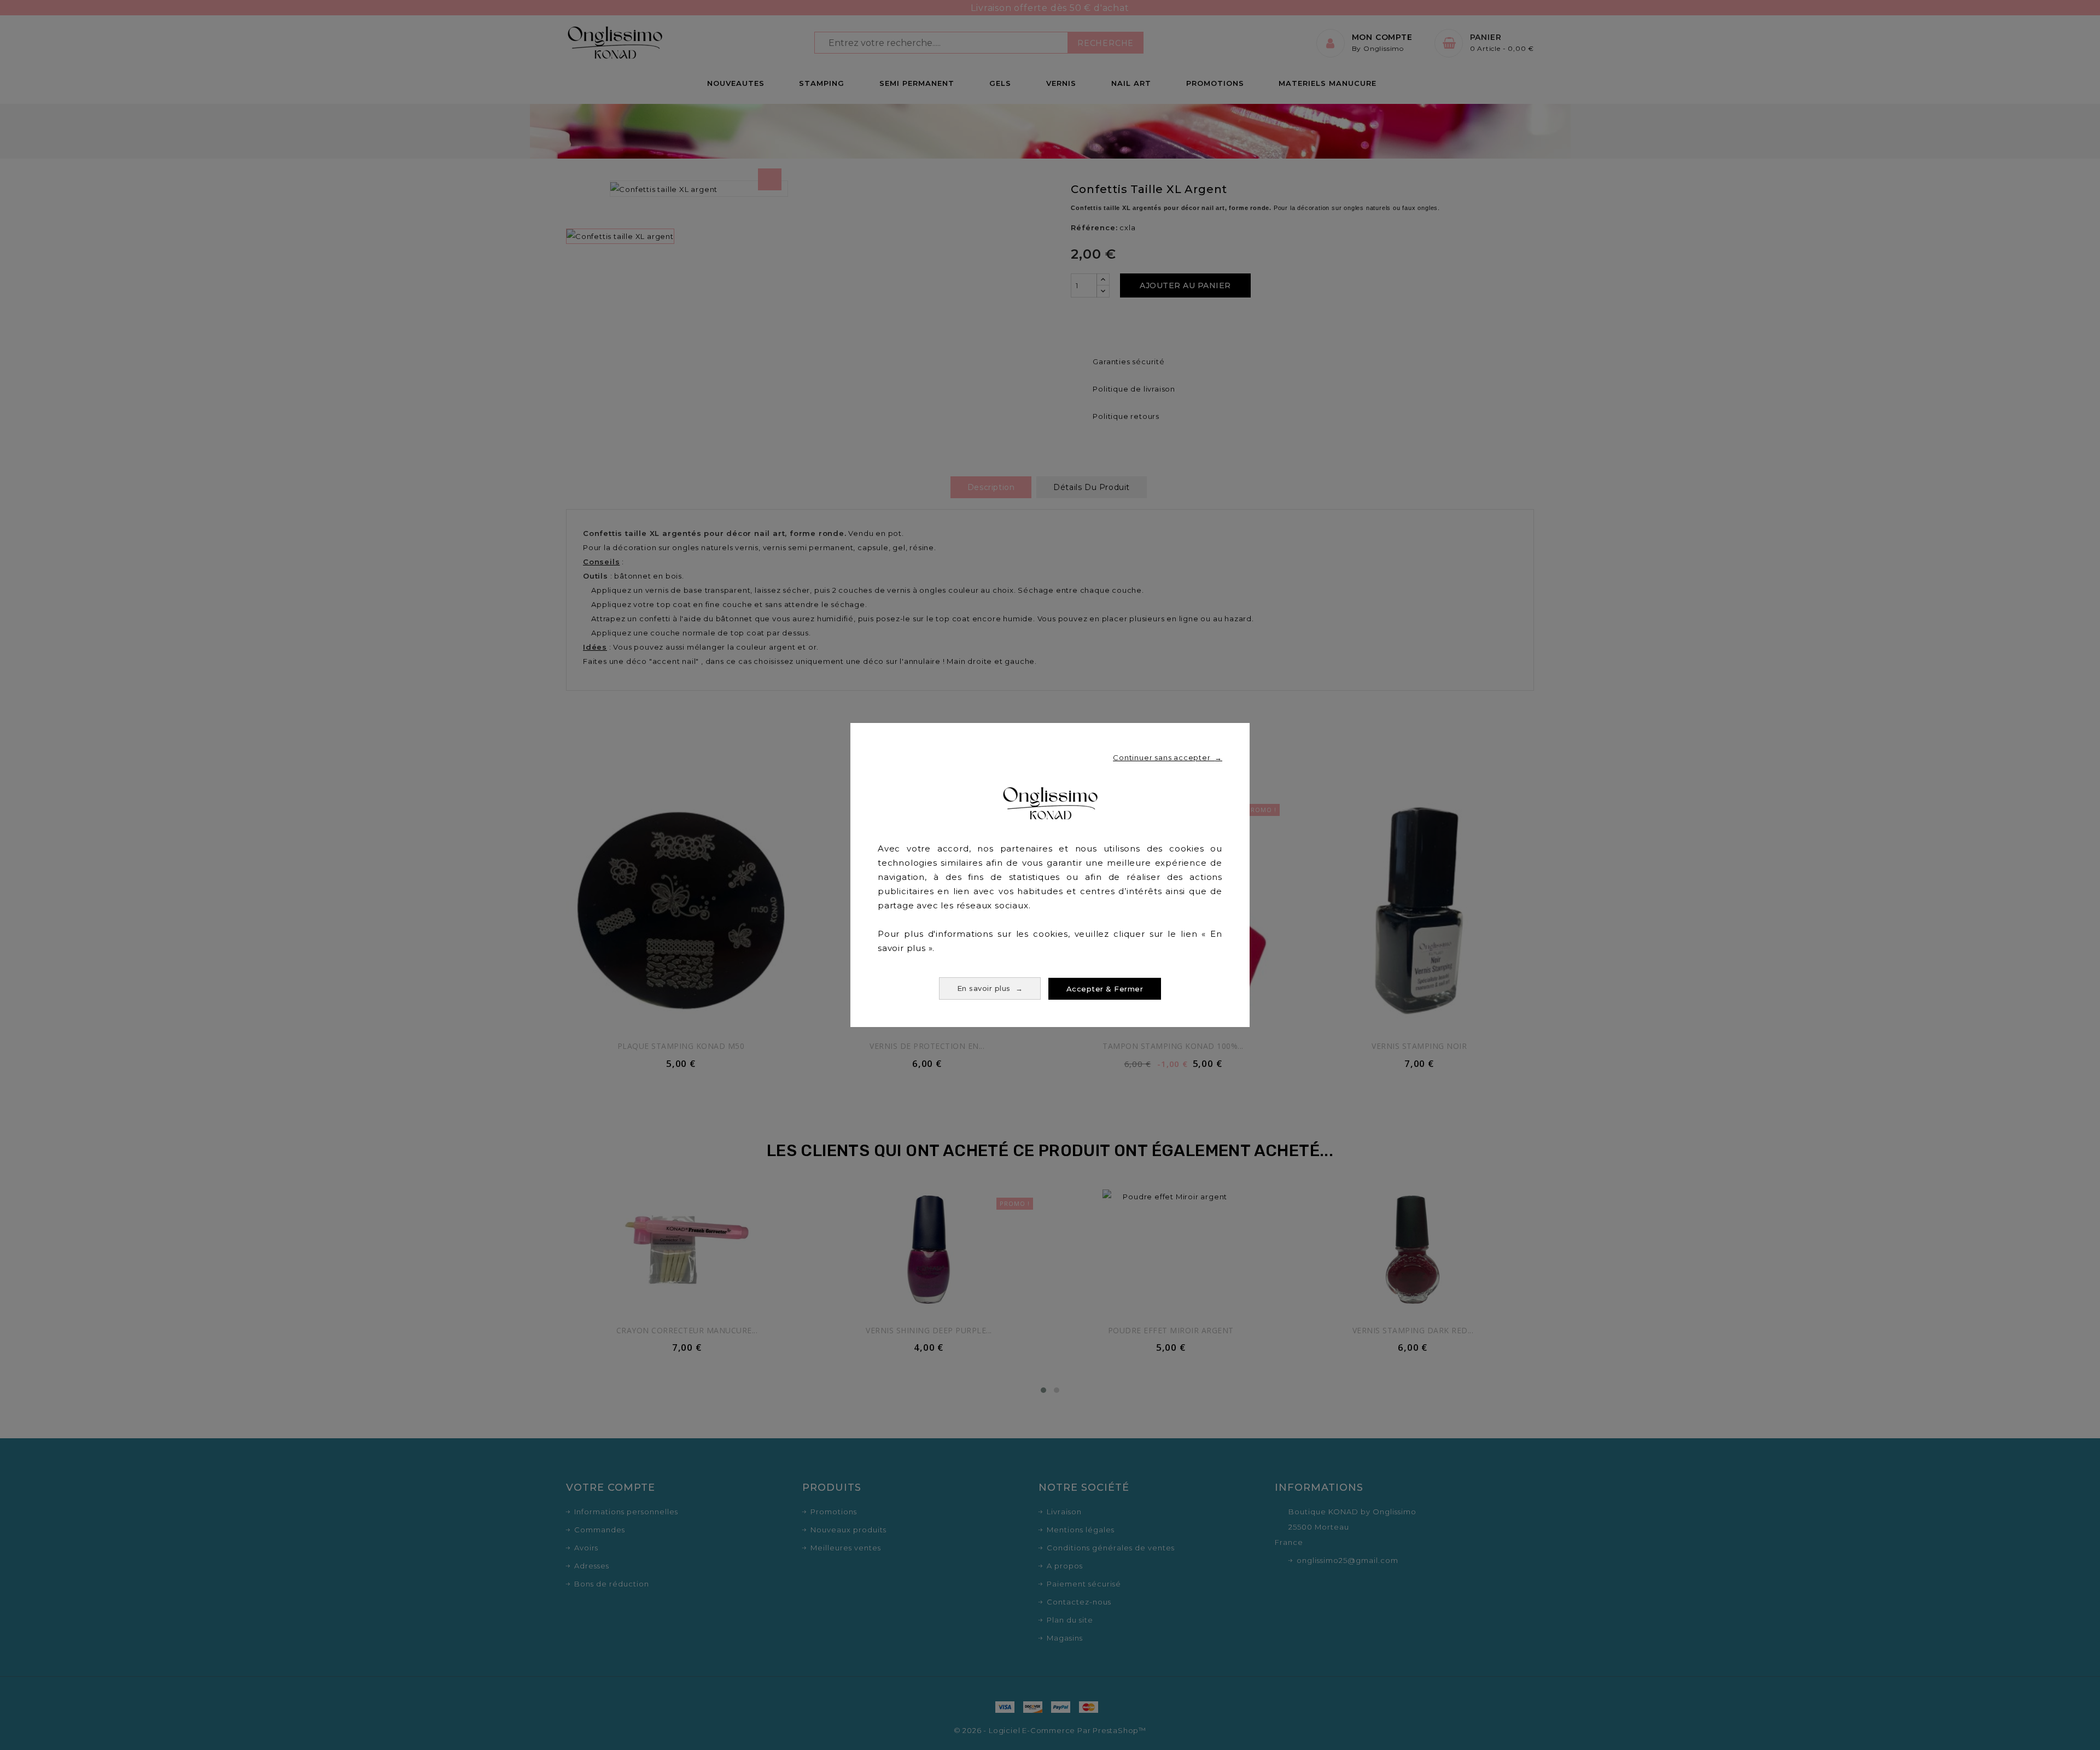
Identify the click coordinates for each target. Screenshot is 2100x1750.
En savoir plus (990, 988)
